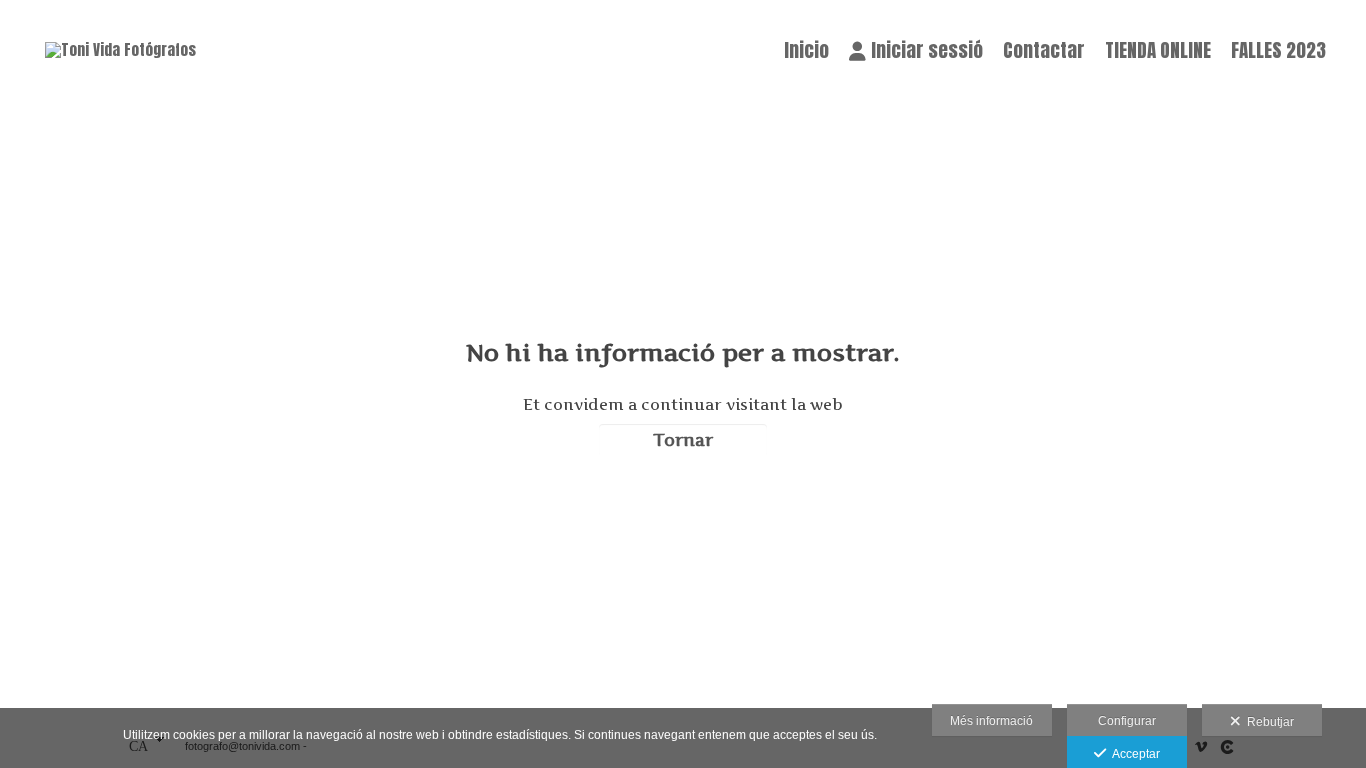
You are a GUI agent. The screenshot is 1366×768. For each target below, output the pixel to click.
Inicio (806, 50)
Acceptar (1133, 754)
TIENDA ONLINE (1158, 50)
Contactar (1044, 50)
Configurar (1127, 721)
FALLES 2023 (1278, 50)
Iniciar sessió (927, 50)
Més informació (991, 721)
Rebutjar (1267, 722)
